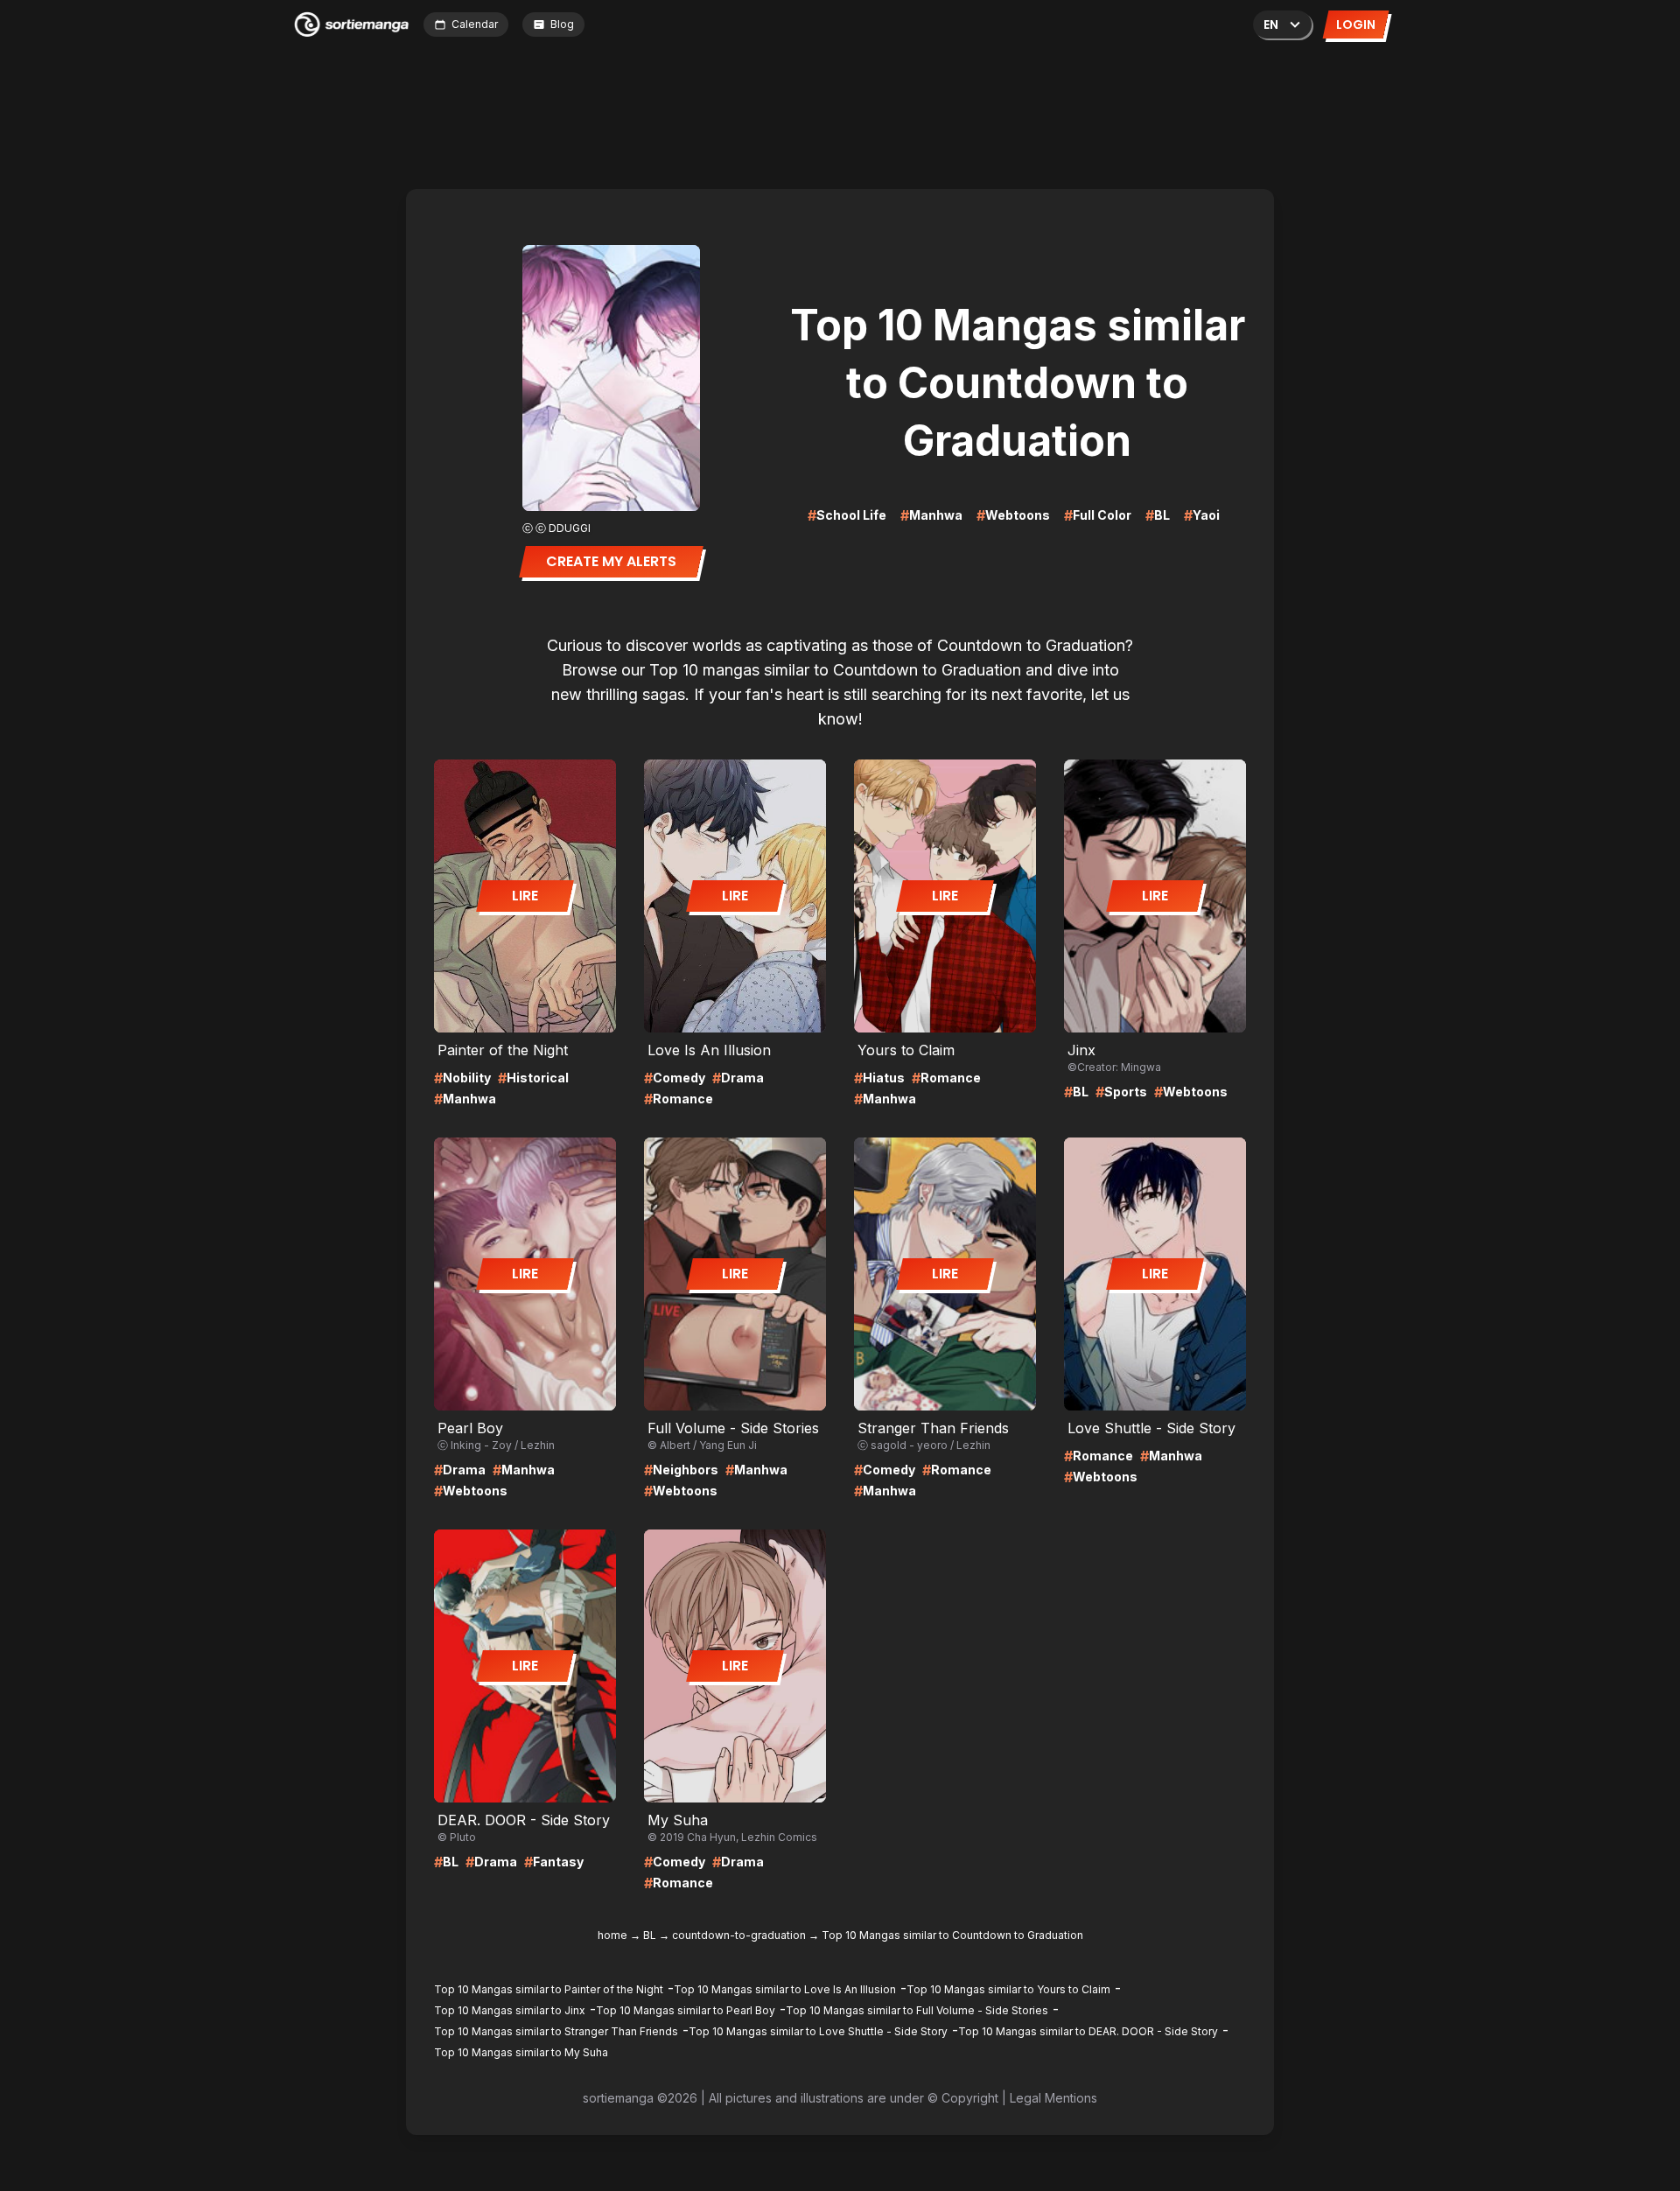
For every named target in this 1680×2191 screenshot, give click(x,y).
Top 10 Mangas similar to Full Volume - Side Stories (917, 2010)
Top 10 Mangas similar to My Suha (521, 2052)
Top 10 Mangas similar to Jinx (510, 2010)
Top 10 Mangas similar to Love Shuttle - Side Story (818, 2031)
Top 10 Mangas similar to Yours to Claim (1008, 1989)
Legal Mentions (1053, 2098)
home (612, 1935)
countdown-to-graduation (739, 1935)
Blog (562, 24)
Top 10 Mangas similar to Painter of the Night (549, 1989)
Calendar (475, 24)
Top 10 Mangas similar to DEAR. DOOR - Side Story (1088, 2031)
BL (650, 1935)
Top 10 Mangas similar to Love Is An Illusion (785, 1989)
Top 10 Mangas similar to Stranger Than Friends (556, 2031)
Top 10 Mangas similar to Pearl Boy (686, 2010)
